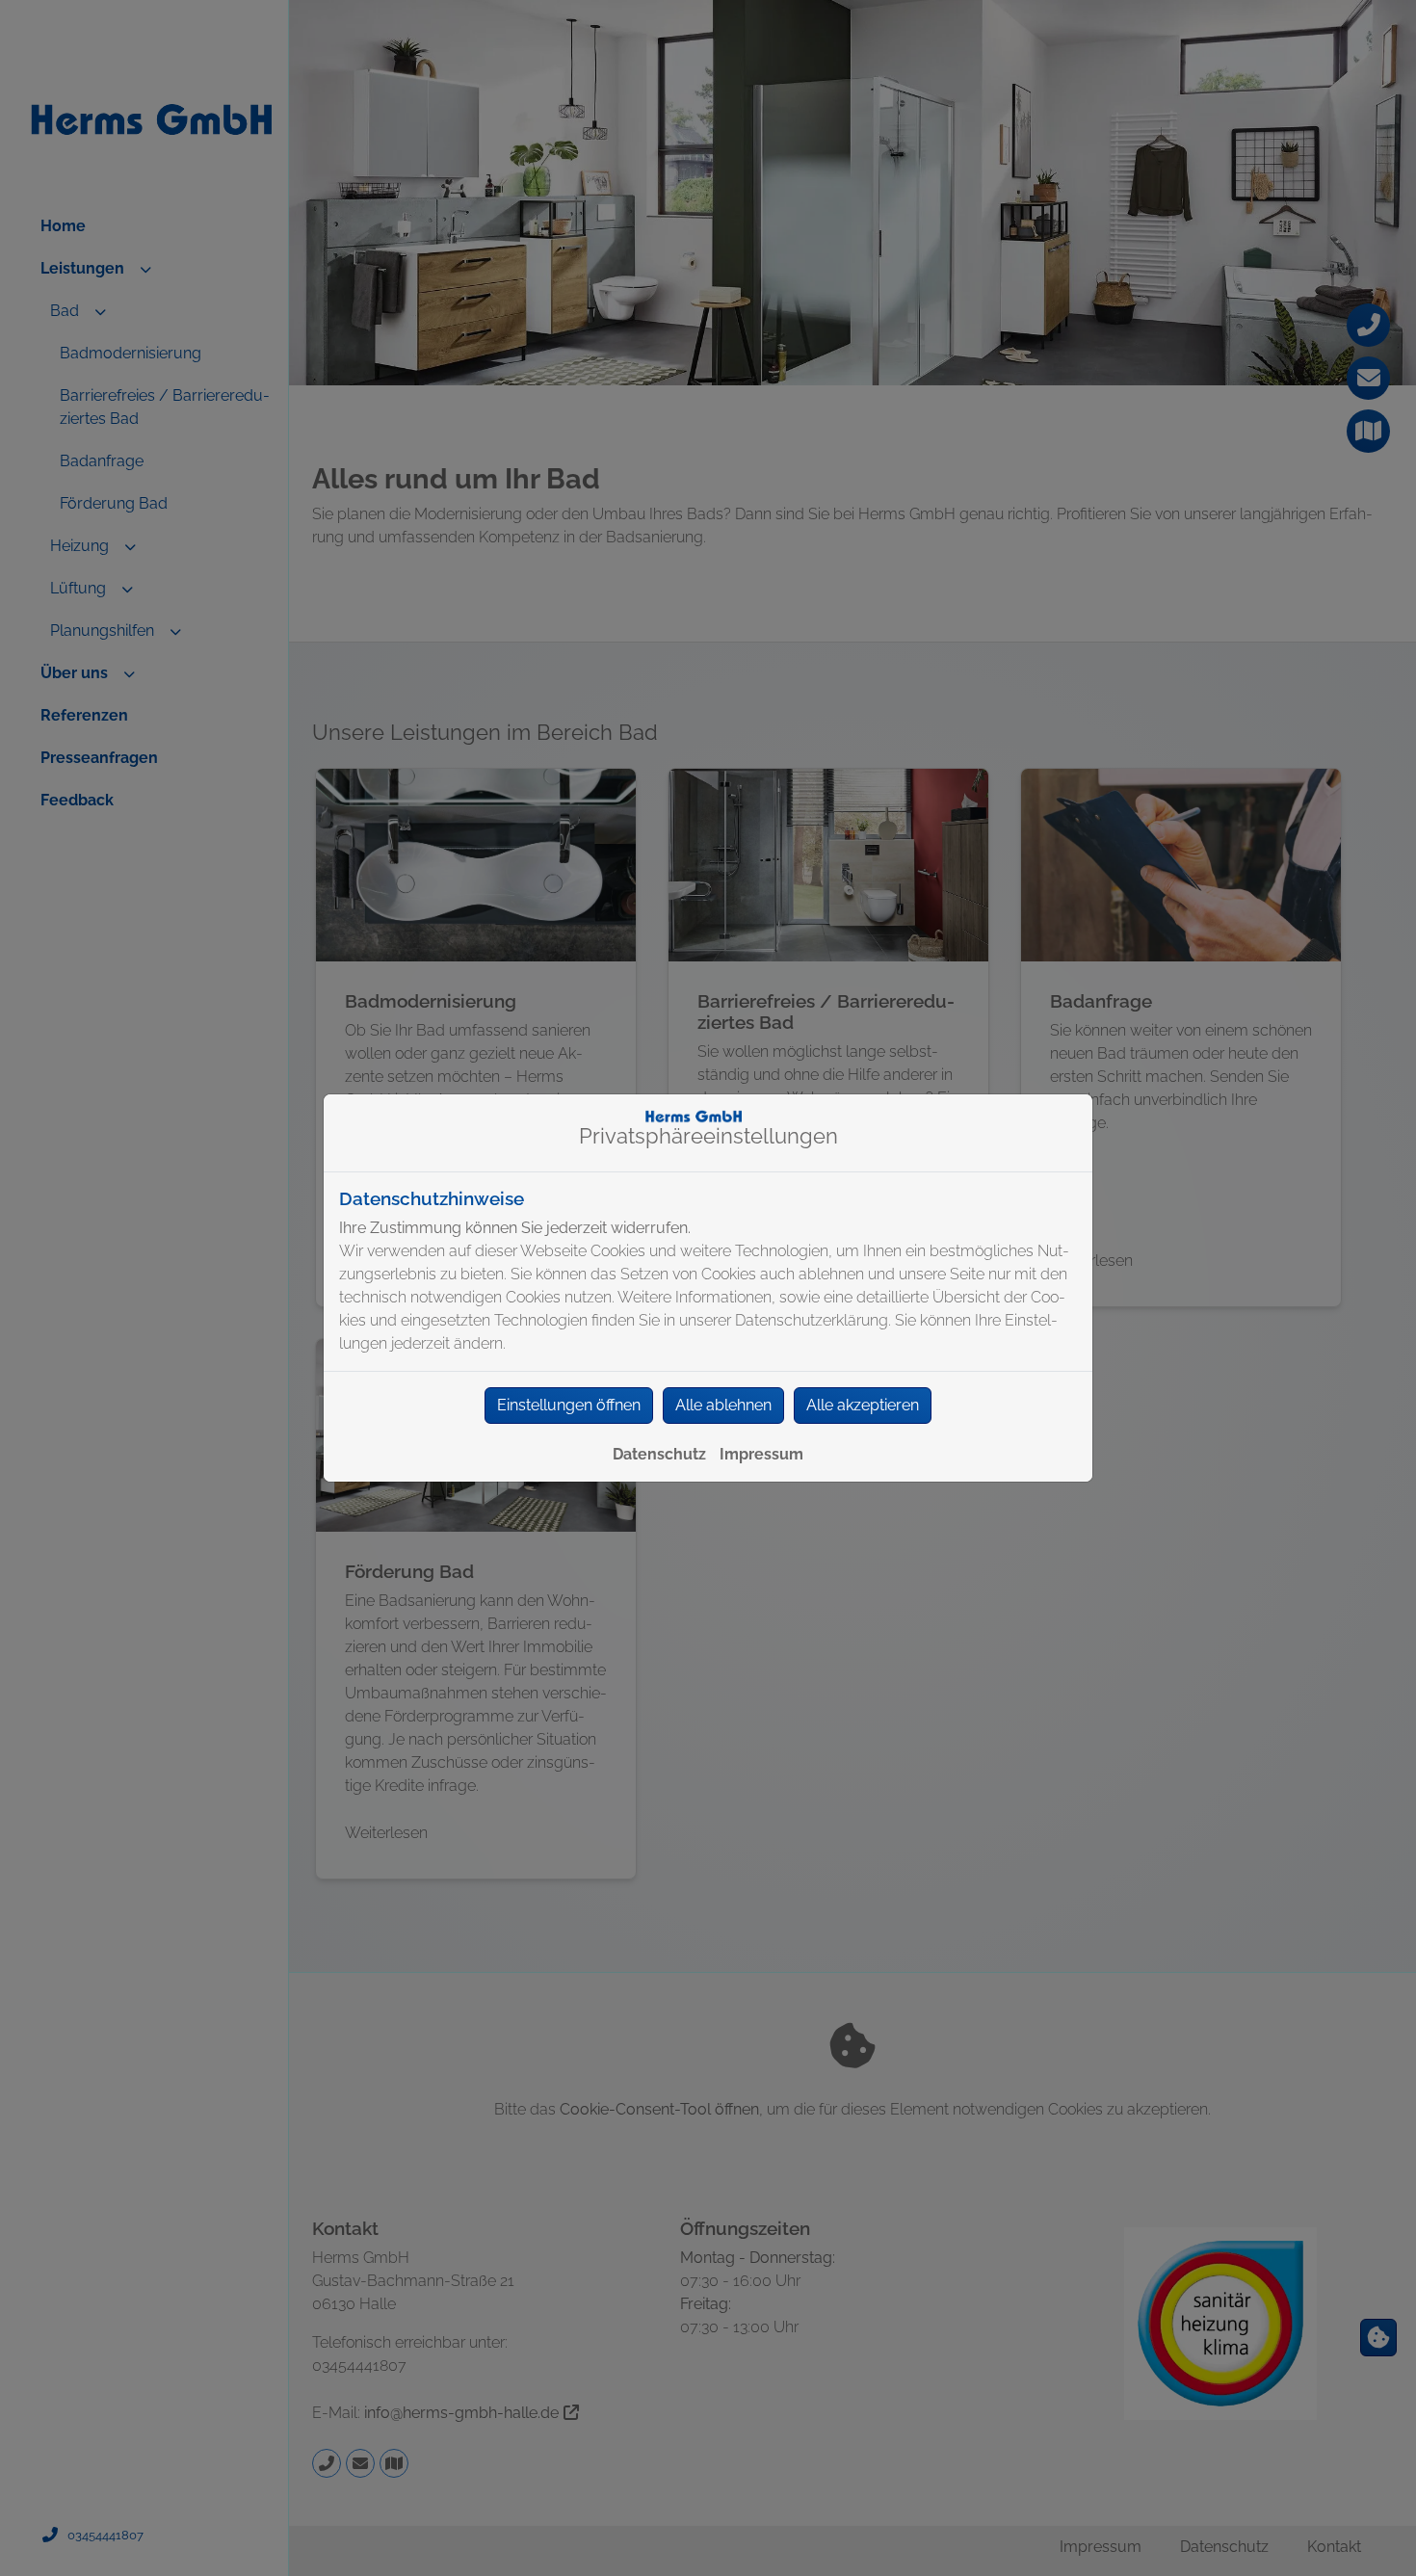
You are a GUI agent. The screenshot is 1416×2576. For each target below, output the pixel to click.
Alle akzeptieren (863, 1405)
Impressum (761, 1454)
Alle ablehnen (723, 1405)
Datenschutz (659, 1454)
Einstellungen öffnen (569, 1405)
